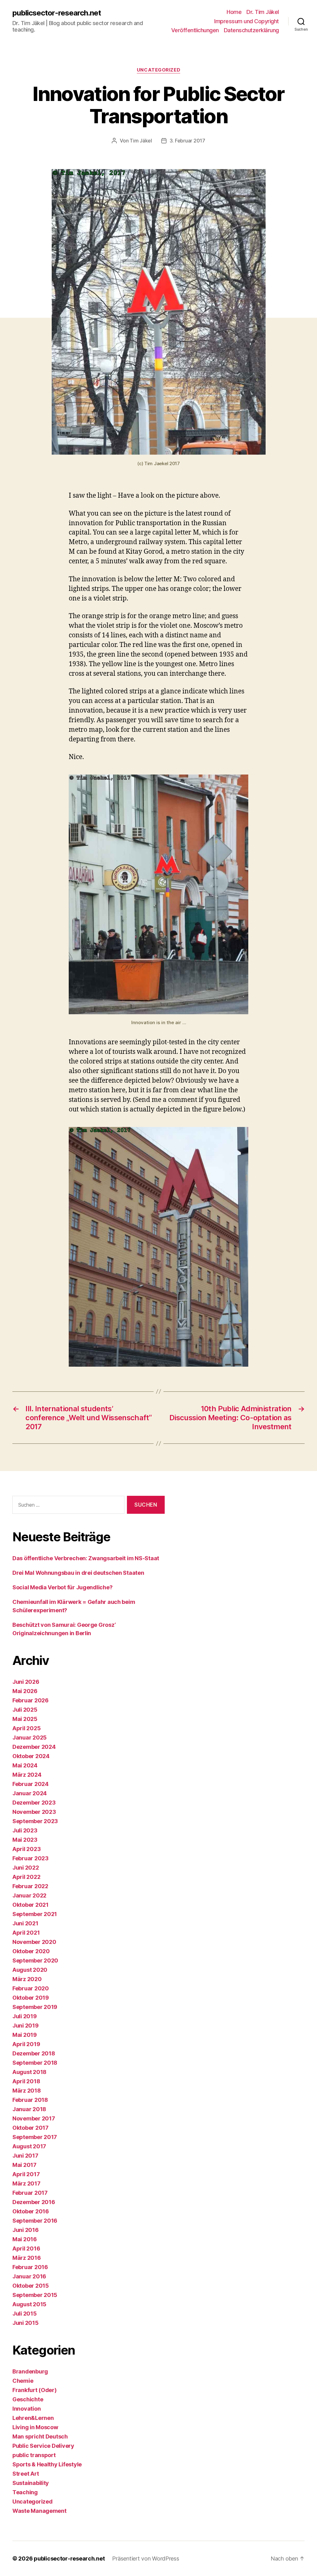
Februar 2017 (30, 2193)
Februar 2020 (31, 1988)
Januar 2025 (30, 1738)
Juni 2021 (25, 1923)
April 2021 (26, 1933)
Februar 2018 (30, 2100)
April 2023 (26, 1849)
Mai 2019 (25, 2035)
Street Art (26, 2474)
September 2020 (35, 1960)
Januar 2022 (29, 1895)
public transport (34, 2455)
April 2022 (26, 1877)
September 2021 (35, 1914)
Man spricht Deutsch (40, 2436)
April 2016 (26, 2249)
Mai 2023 (25, 1840)
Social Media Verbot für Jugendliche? (62, 1587)
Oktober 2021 (30, 1905)
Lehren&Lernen (33, 2418)
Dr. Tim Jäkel (263, 12)
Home (234, 12)
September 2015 (35, 2295)
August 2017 (29, 2146)
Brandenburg (30, 2371)
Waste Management (39, 2511)
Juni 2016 (26, 2230)
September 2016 (35, 2221)
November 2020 (34, 1942)
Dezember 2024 (34, 1747)
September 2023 (35, 1821)
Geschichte (28, 2399)
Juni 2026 (26, 1682)
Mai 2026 (25, 1691)
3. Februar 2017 (187, 141)
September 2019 (35, 2007)
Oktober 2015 (31, 2286)
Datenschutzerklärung (251, 30)
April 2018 (26, 2081)
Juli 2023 (25, 1830)
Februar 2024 (30, 1784)
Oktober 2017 (30, 2128)
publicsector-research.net (57, 13)
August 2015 (29, 2304)
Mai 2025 (25, 1719)
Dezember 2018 (34, 2053)
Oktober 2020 (31, 1951)
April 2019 (26, 2044)
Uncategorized (158, 70)
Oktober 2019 (31, 1998)
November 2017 (34, 2118)
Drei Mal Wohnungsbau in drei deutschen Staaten (78, 1573)
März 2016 (27, 2258)
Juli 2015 (25, 2314)
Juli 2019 (25, 2016)
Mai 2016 (25, 2239)
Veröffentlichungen (195, 30)
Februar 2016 (30, 2267)
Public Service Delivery (43, 2446)
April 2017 (26, 2174)
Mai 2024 (25, 1765)
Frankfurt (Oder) (35, 2390)
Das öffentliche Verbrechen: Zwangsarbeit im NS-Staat (86, 1558)
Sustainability (31, 2483)
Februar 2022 (30, 1886)
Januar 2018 (29, 2109)
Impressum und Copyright (247, 21)
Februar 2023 (30, 1858)
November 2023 (34, 1812)
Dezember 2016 (34, 2202)
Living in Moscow (35, 2427)
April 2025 (26, 1728)
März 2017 (26, 2183)
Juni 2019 (26, 2026)
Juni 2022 (26, 1868)
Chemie (23, 2381)
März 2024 (27, 1775)
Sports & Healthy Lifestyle (47, 2464)
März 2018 (27, 2091)
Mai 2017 (24, 2165)
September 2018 (35, 2063)
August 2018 (29, 2072)
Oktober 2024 (31, 1756)
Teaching (25, 2492)
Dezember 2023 (34, 1803)
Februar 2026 (30, 1700)
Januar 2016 (29, 2276)
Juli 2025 (25, 1710)
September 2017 (35, 2137)
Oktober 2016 (31, 2211)
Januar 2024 (30, 1793)
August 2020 (30, 1970)
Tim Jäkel (141, 141)
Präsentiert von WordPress (145, 2559)
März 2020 (27, 1979)
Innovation (26, 2409)
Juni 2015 (26, 2323)
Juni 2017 (25, 2156)
